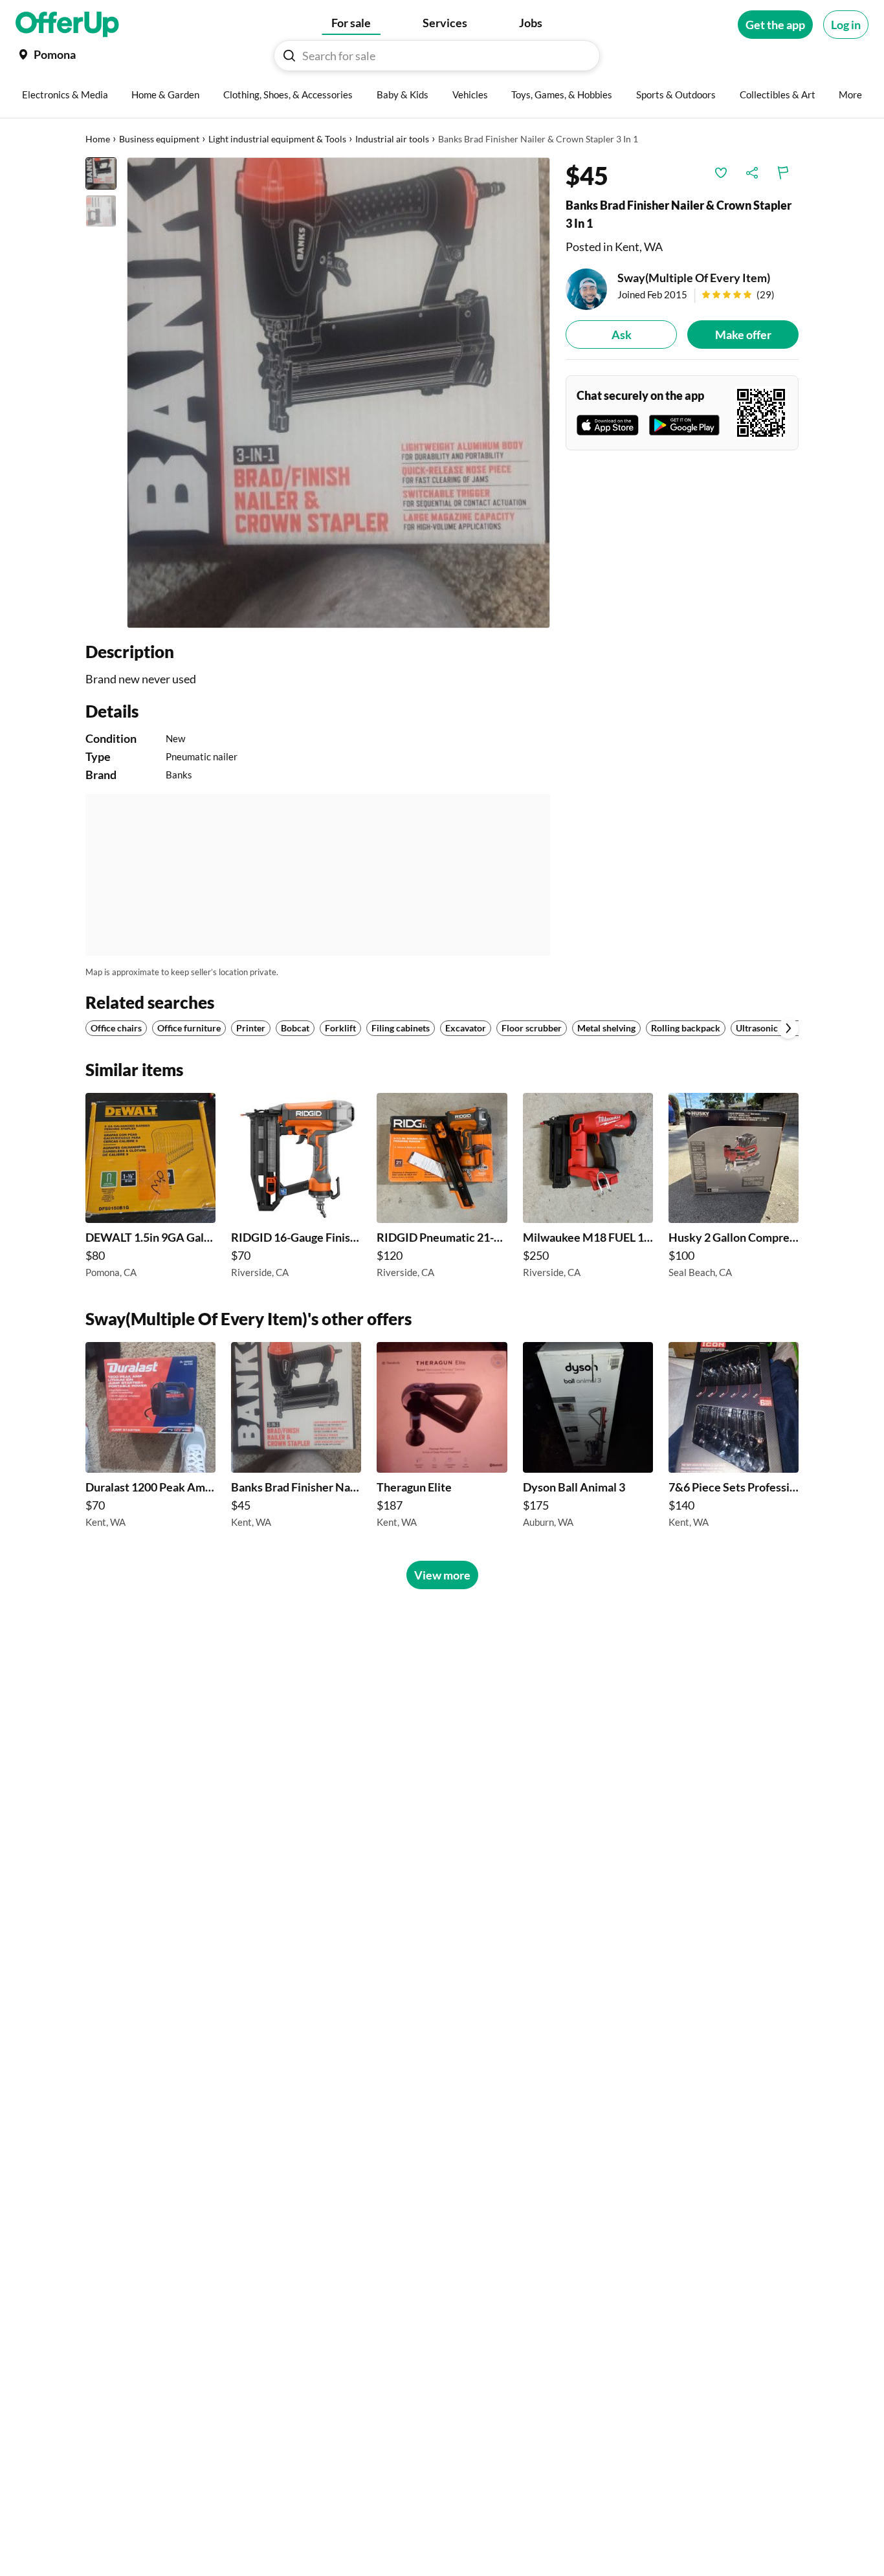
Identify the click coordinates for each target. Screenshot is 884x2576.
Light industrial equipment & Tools (277, 139)
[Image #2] (101, 211)
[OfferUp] (67, 25)
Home (98, 139)
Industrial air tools (392, 139)
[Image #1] (101, 173)
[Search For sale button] (289, 56)
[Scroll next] (788, 1028)
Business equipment (159, 139)
